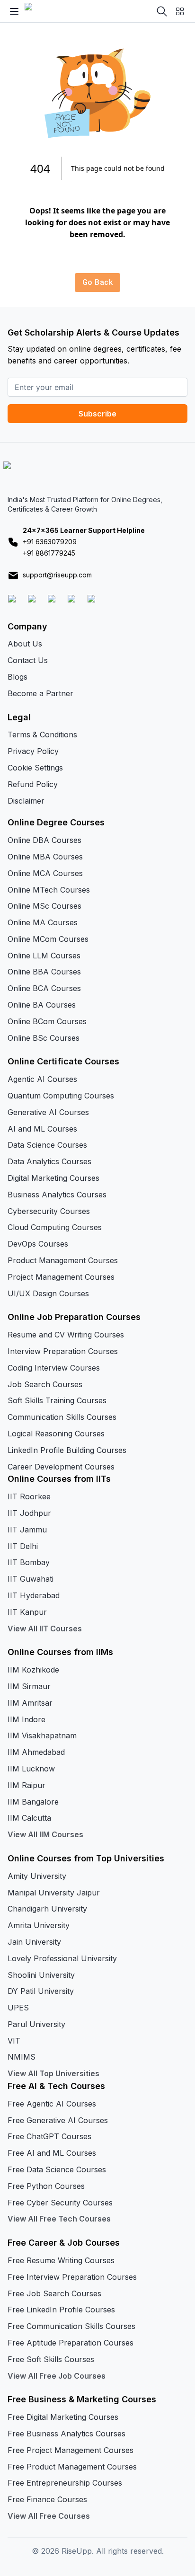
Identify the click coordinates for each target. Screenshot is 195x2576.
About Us (25, 644)
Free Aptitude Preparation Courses (71, 2343)
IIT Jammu (27, 1530)
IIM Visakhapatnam (42, 1735)
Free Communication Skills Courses (71, 2326)
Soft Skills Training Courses (57, 1400)
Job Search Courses (45, 1384)
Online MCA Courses (45, 873)
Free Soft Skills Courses (51, 2359)
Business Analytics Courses (57, 1195)
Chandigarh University (47, 1909)
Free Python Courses (46, 2186)
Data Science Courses (47, 1145)
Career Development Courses (61, 1467)
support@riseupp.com (57, 575)
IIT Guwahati (31, 1579)
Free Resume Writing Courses (61, 2260)
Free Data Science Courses (57, 2169)
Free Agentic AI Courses (52, 2104)
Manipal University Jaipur (54, 1893)
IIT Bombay (29, 1562)
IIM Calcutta (29, 1818)
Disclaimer (26, 801)
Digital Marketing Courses (53, 1178)
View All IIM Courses (45, 1834)
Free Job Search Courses (54, 2293)
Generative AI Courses (48, 1112)
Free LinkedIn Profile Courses (61, 2310)
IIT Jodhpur (29, 1513)
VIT (14, 2041)
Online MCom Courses (48, 939)
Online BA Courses (42, 1005)
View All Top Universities (53, 2073)
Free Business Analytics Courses (66, 2434)
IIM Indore (27, 1719)
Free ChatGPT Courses (49, 2136)
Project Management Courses (61, 1277)
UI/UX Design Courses (48, 1293)
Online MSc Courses (44, 906)
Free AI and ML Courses (52, 2153)
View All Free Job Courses (57, 2376)
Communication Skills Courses (62, 1417)
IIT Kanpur (27, 1612)
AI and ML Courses (42, 1129)
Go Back (97, 282)
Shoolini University (41, 1975)
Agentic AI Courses (42, 1079)
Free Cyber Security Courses (60, 2203)
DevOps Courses (38, 1244)
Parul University (36, 2024)
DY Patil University (41, 1991)
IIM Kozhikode (33, 1670)
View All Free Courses (49, 2516)
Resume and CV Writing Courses (66, 1335)
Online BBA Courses (44, 972)
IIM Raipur (27, 1785)
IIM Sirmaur (29, 1686)
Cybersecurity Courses (49, 1211)
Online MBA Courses (45, 857)
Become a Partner (40, 693)
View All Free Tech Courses (59, 2219)
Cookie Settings (35, 768)
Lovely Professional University (62, 1958)
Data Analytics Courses (49, 1161)
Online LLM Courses (44, 956)
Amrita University (39, 1925)
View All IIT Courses (45, 1629)
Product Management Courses (63, 1260)
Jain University (34, 1942)
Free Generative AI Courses (58, 2120)
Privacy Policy (33, 751)
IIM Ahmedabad (36, 1752)
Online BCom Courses (47, 1021)
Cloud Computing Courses (55, 1227)
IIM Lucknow (31, 1769)
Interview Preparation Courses (63, 1351)
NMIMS (22, 2057)
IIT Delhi (23, 1546)
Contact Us (28, 660)
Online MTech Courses (49, 890)
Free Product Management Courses (72, 2467)
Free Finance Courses (47, 2499)
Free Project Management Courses (71, 2450)
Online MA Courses (43, 922)
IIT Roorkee (29, 1496)
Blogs (18, 677)
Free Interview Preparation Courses (72, 2277)
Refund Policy (33, 784)
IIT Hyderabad (34, 1595)
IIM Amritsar (30, 1703)
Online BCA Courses (44, 988)
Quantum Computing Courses (61, 1096)
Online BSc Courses (44, 1038)
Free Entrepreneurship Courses (65, 2483)
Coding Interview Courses (54, 1368)
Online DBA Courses (44, 840)
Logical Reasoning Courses (56, 1434)
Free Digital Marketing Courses (63, 2417)
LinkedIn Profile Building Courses (67, 1450)
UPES (18, 2008)
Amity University (37, 1876)
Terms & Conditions (42, 735)
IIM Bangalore (33, 1802)
